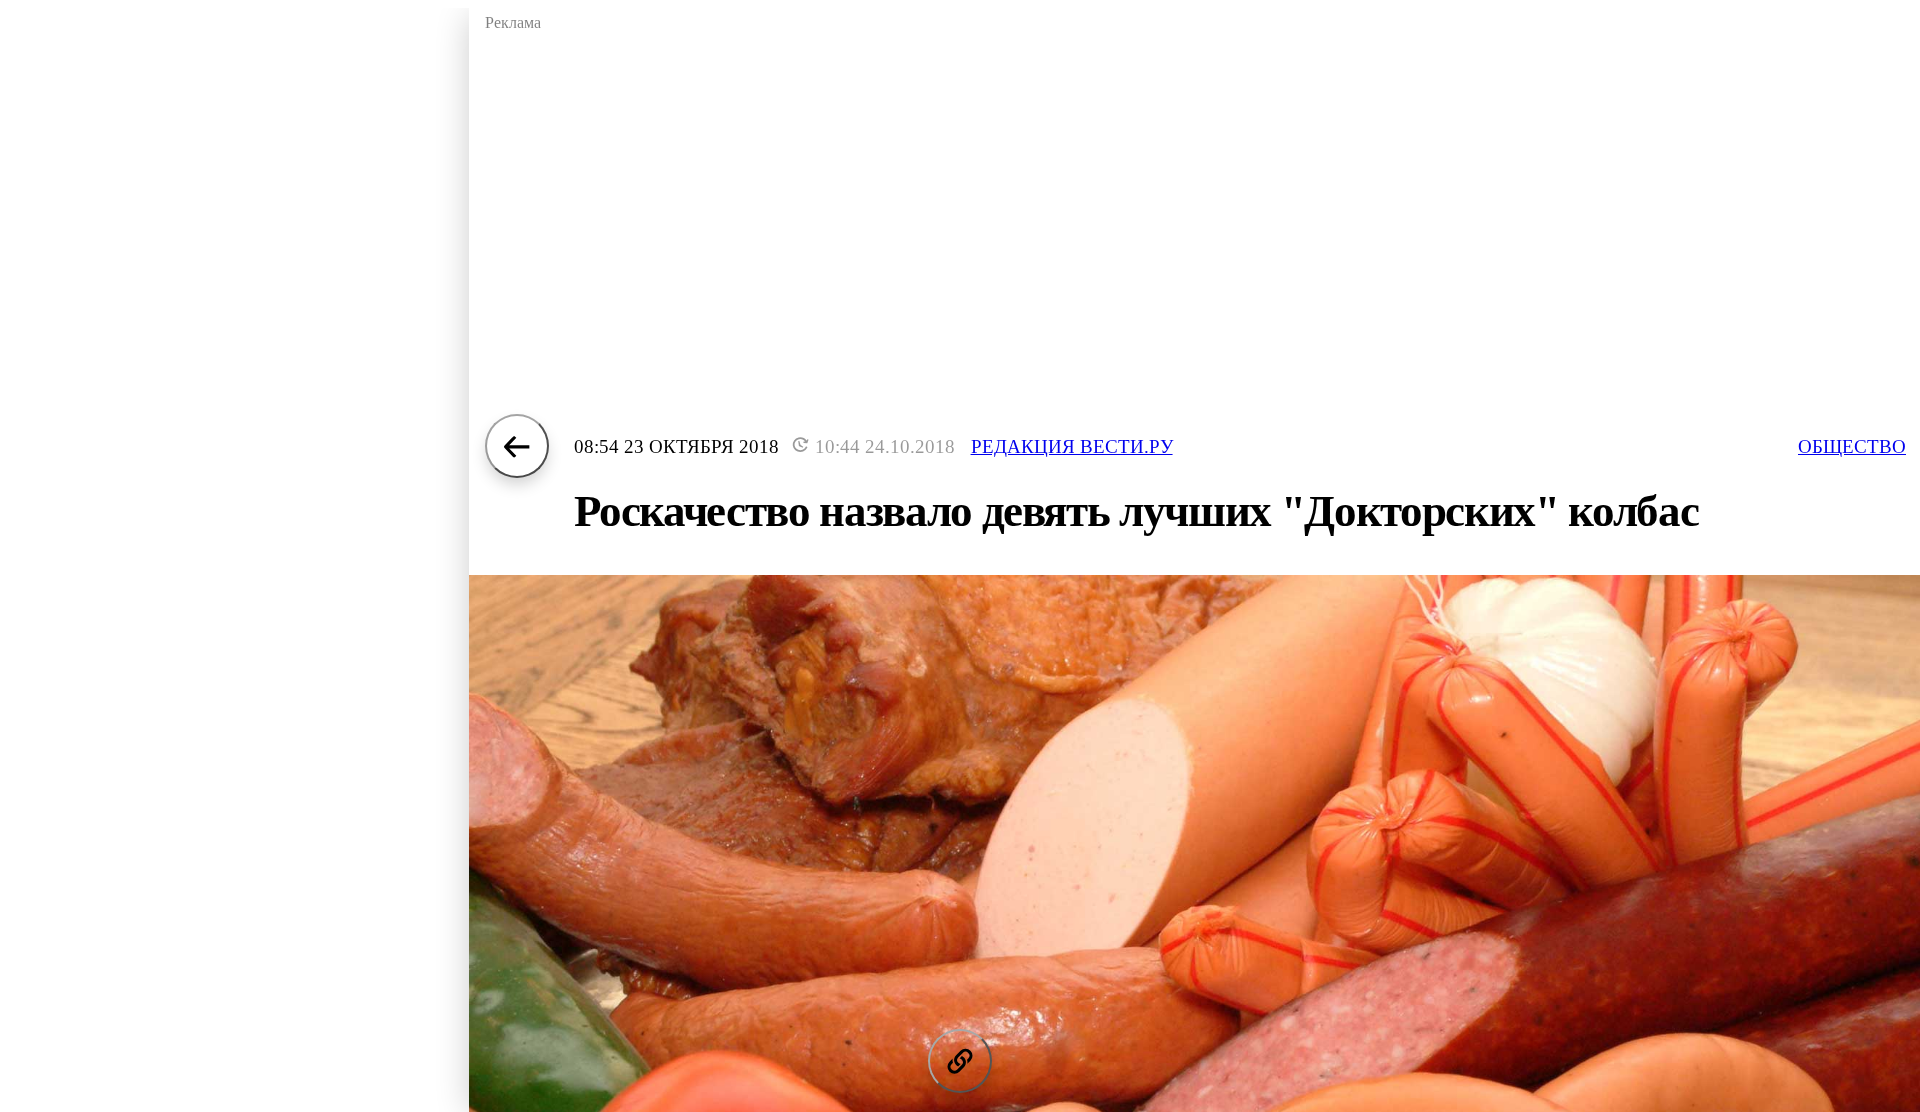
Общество (1852, 446)
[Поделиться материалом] (960, 1061)
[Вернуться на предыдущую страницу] (517, 446)
